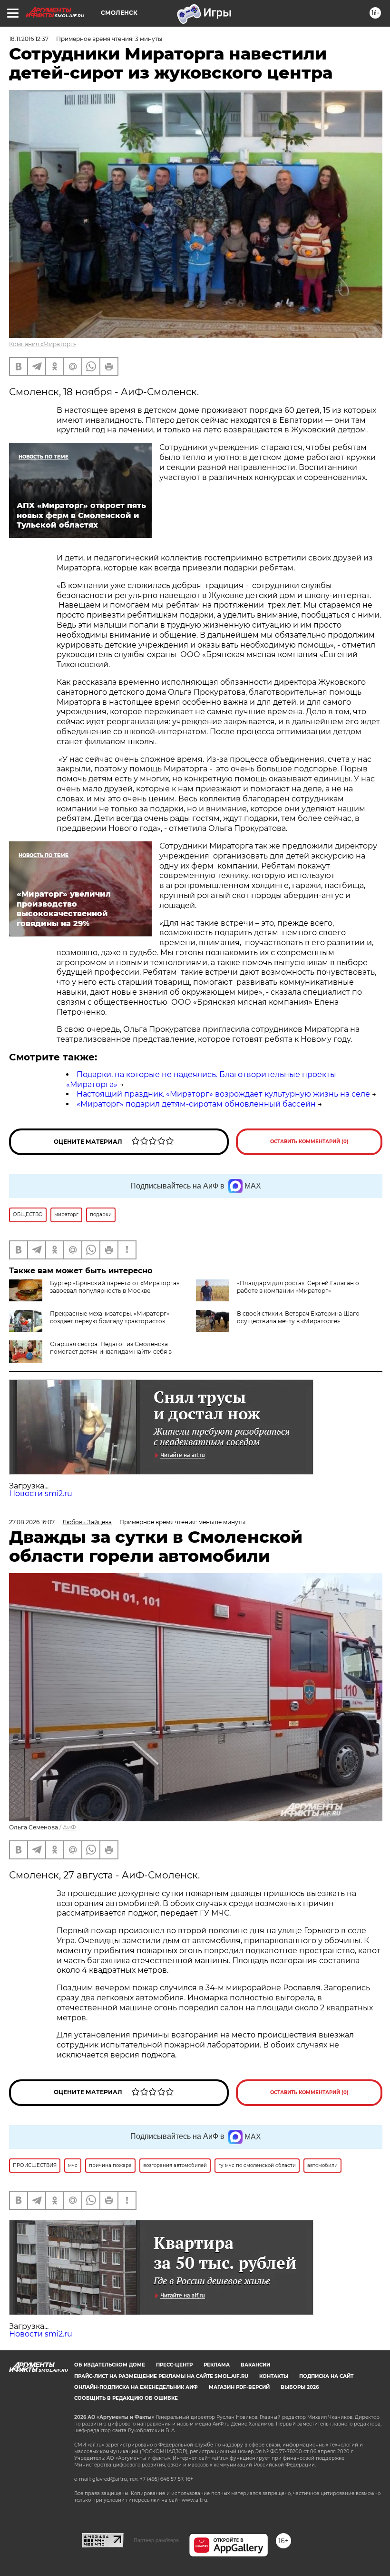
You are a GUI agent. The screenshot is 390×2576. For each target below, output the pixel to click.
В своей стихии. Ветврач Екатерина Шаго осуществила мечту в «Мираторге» (298, 1317)
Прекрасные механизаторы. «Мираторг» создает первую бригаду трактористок (110, 1317)
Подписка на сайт (326, 2376)
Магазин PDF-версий (239, 2387)
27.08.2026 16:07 (32, 1522)
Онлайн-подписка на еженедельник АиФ (136, 2387)
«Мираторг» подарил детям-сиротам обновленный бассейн (196, 1104)
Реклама (217, 2365)
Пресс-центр (174, 2365)
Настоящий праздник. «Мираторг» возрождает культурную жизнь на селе (223, 1094)
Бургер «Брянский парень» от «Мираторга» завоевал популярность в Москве (115, 1287)
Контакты (274, 2376)
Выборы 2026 (300, 2387)
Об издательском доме (110, 2365)
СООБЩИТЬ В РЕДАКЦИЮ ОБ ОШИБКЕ (126, 2398)
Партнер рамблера (156, 2540)
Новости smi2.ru (41, 1493)
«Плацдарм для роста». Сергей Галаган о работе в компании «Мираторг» (298, 1287)
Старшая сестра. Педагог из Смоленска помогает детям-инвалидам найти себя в (111, 1348)
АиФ (69, 1827)
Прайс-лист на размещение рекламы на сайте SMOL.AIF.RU (161, 2376)
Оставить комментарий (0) (309, 1142)
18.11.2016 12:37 (29, 39)
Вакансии (255, 2365)
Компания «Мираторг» (43, 344)
